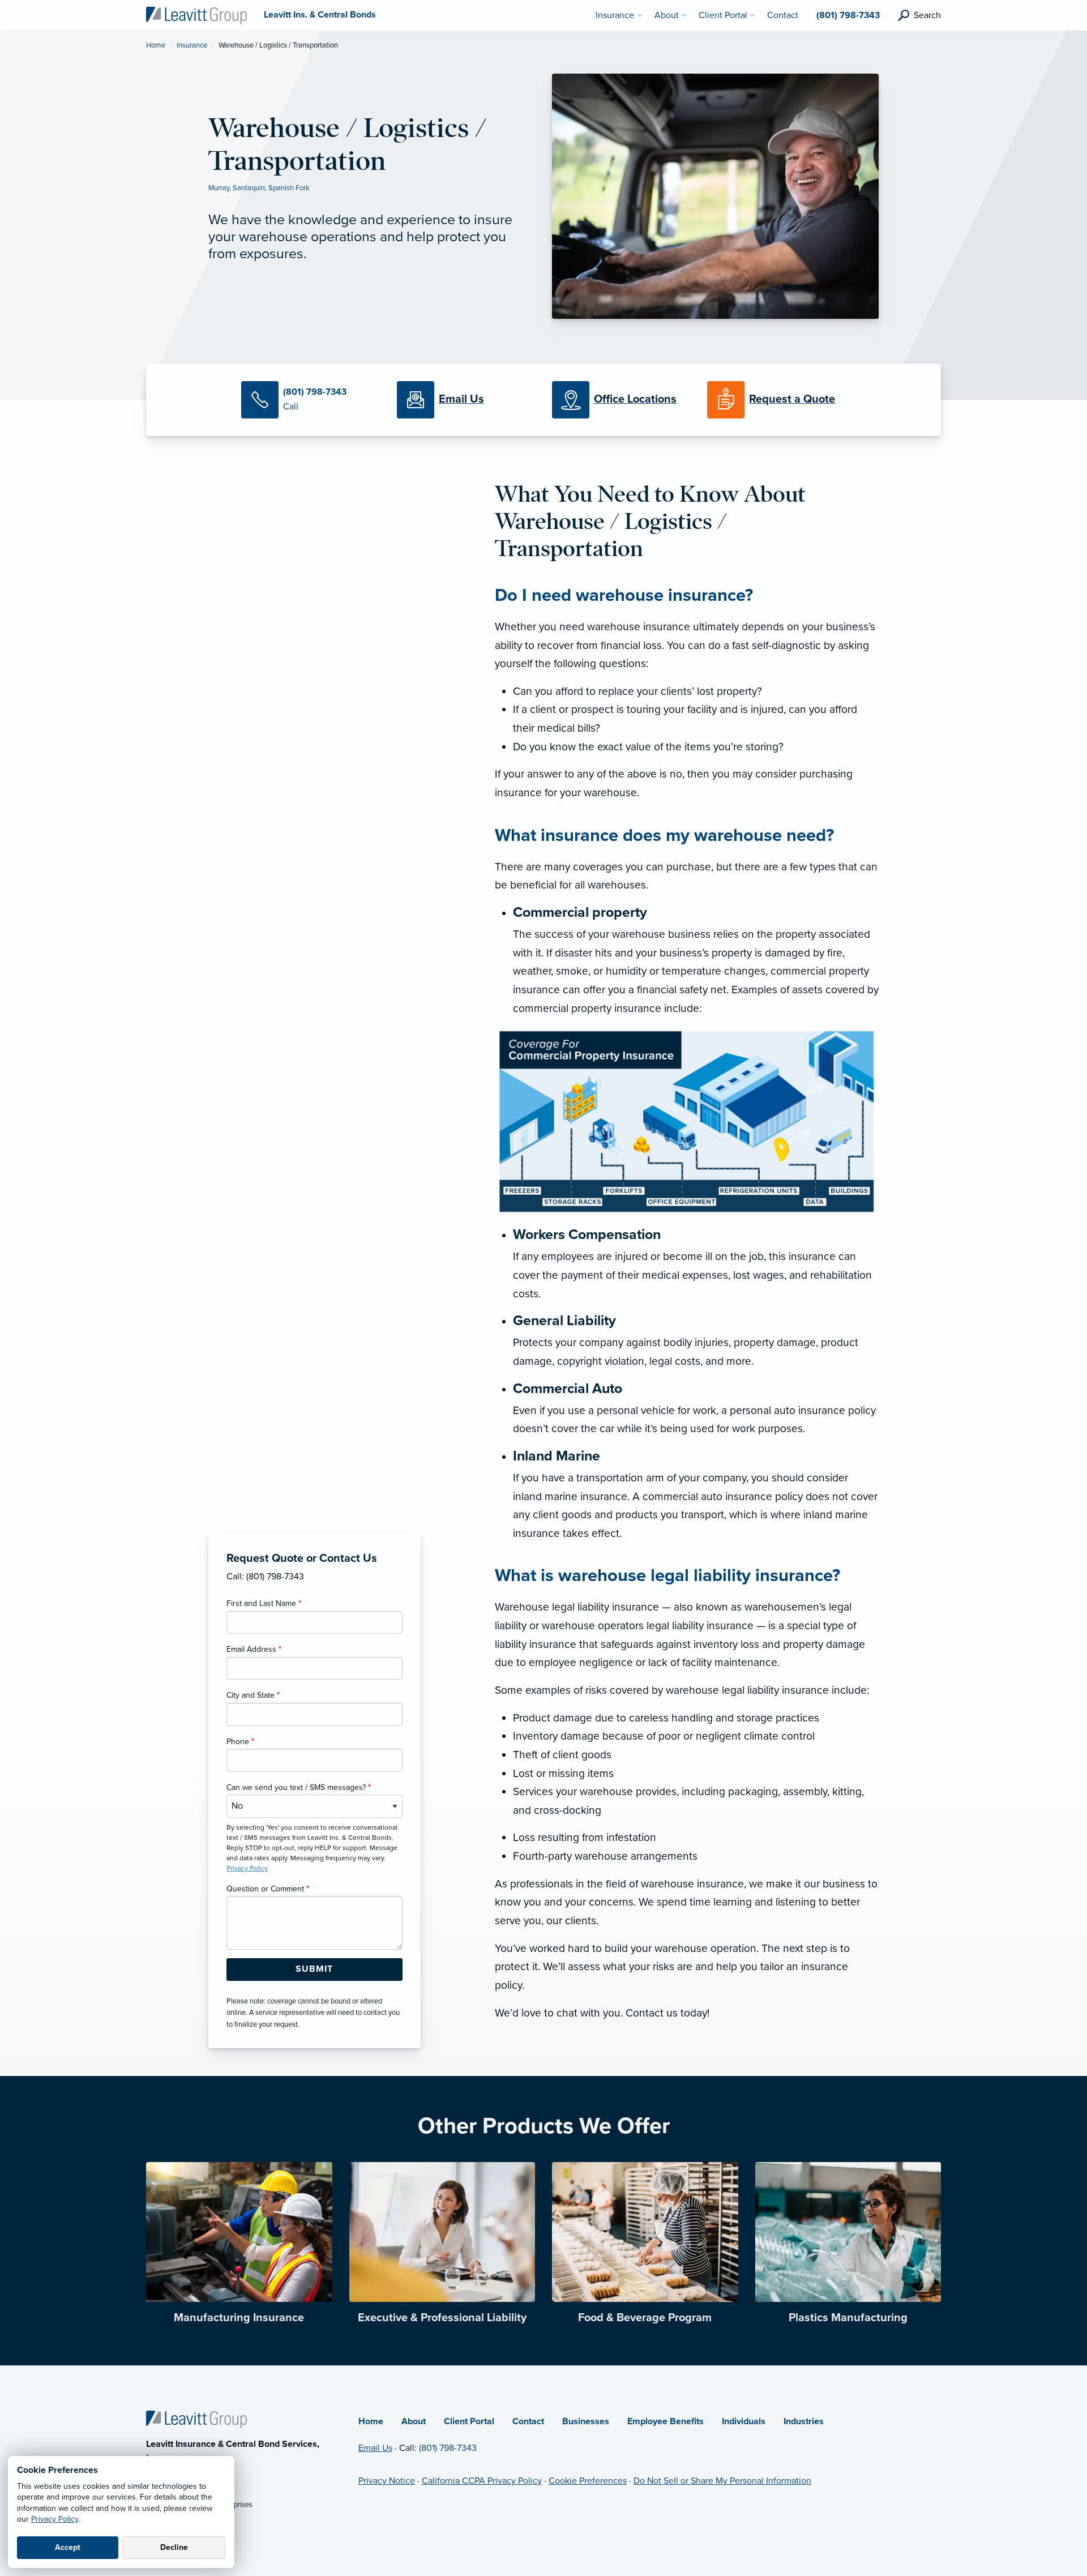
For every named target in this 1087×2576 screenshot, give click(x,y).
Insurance (192, 45)
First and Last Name (264, 1603)
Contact (528, 2421)
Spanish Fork (289, 188)
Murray (219, 188)
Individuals (744, 2421)
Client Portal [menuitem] (723, 15)
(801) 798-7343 (448, 2448)
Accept (68, 2547)
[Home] (196, 2419)
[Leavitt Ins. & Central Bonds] (196, 15)
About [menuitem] (667, 15)
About (414, 2421)
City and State (253, 1695)
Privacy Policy (55, 2519)
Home (156, 45)
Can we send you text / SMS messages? (299, 1787)
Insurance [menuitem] (615, 15)
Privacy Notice (387, 2481)
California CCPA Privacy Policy (482, 2481)
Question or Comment (268, 1889)
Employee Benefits (666, 2421)
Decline (174, 2547)
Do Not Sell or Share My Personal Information (722, 2481)
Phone (240, 1742)
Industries (804, 2421)
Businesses (586, 2421)
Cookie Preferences (588, 2481)
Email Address (254, 1649)
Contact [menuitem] (783, 15)
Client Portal (469, 2421)
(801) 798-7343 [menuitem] (848, 15)
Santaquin (249, 188)
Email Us (375, 2448)
